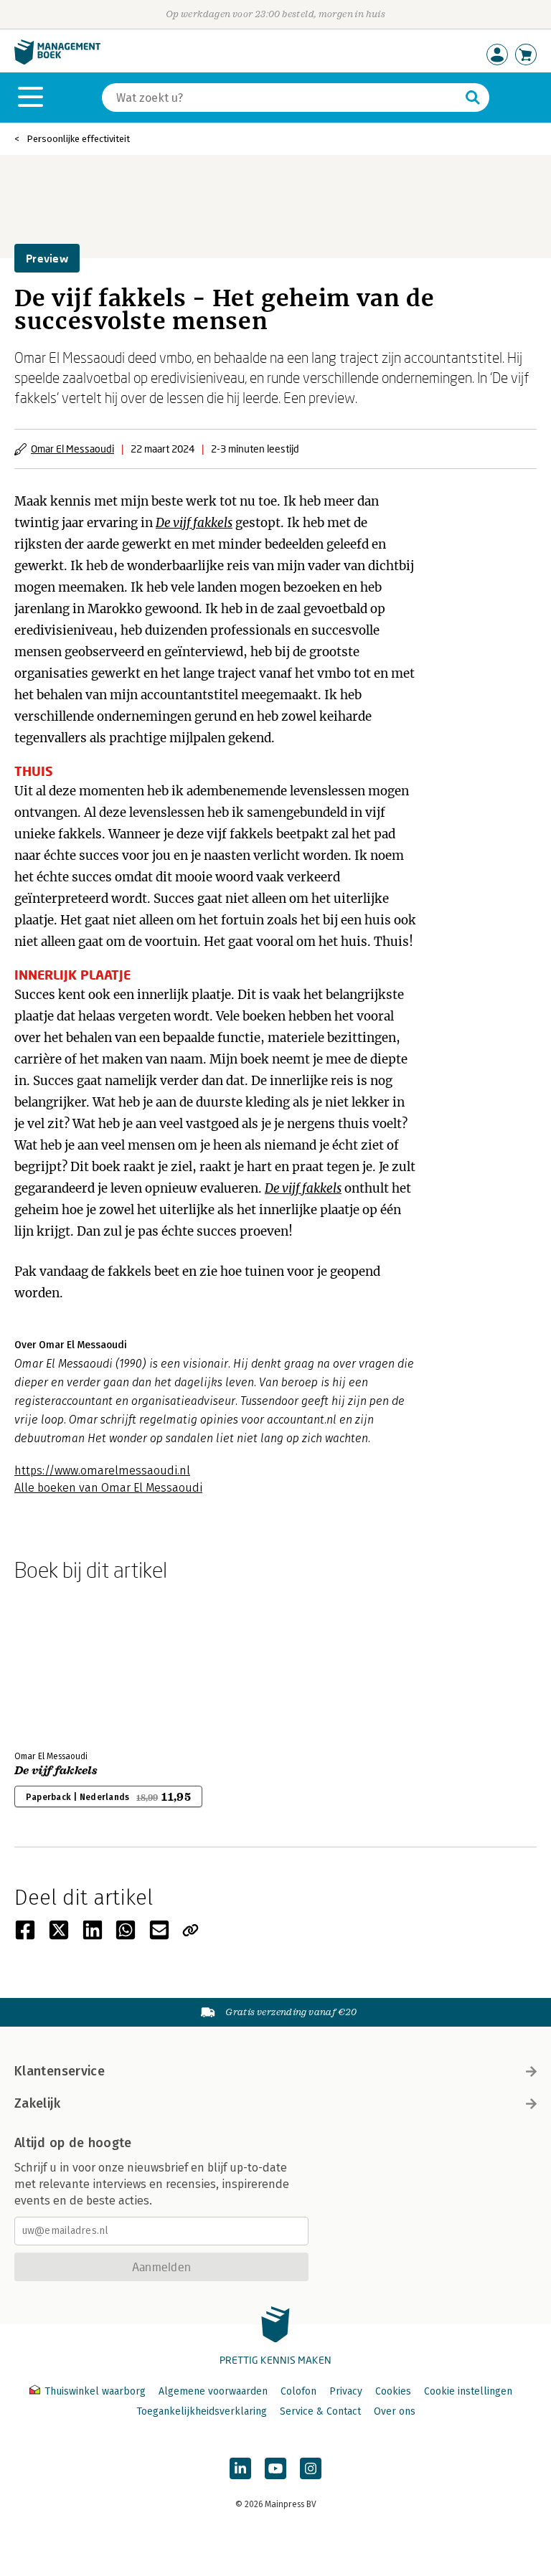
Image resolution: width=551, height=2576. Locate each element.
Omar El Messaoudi (72, 449)
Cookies (393, 2391)
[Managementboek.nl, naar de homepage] (57, 61)
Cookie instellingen (468, 2391)
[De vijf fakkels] (65, 1663)
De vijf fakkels (56, 1771)
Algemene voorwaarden (213, 2391)
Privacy (346, 2391)
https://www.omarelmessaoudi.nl (102, 1471)
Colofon (298, 2391)
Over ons (395, 2411)
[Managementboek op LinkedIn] (240, 2468)
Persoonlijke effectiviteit (78, 139)
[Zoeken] (473, 98)
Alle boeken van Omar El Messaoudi (108, 1488)
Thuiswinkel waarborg (95, 2391)
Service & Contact (320, 2411)
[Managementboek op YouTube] (275, 2468)
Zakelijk (37, 2103)
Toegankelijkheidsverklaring (202, 2411)
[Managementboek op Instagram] (311, 2468)
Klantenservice (60, 2071)
